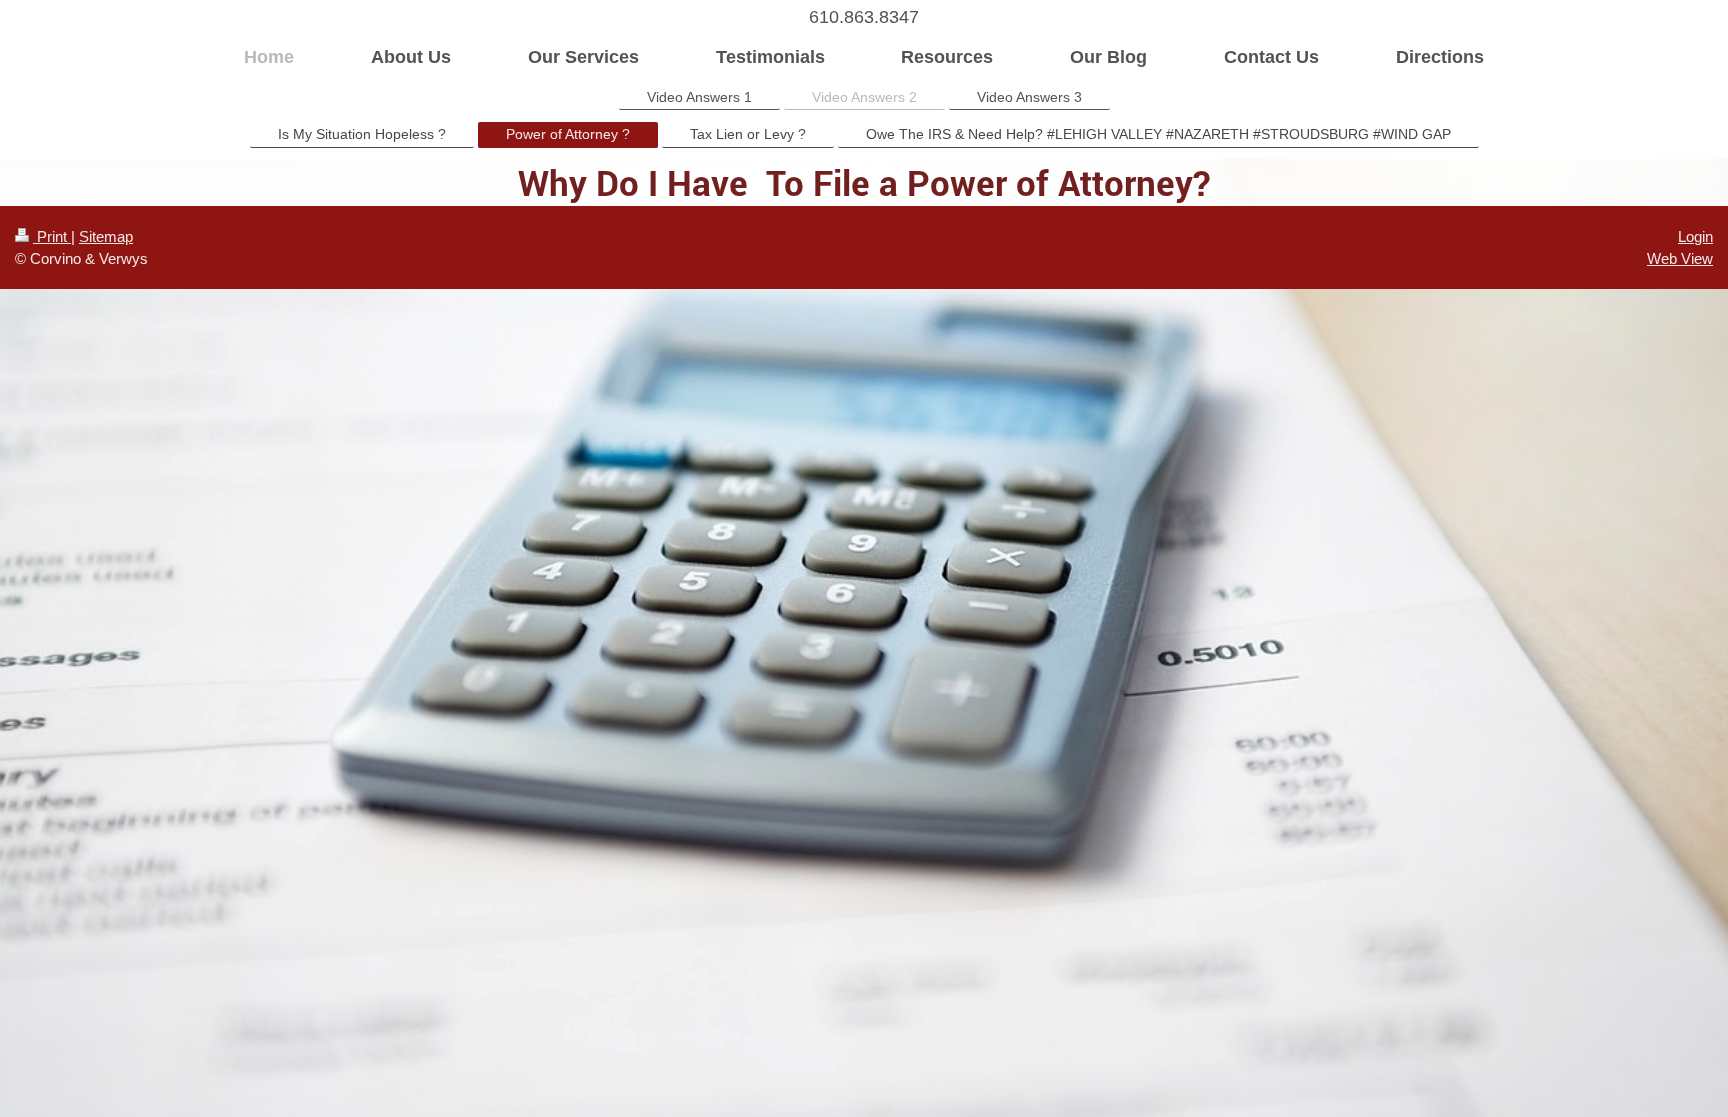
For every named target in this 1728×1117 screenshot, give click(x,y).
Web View (1680, 258)
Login (1695, 236)
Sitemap (106, 236)
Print (52, 236)
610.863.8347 (864, 17)
